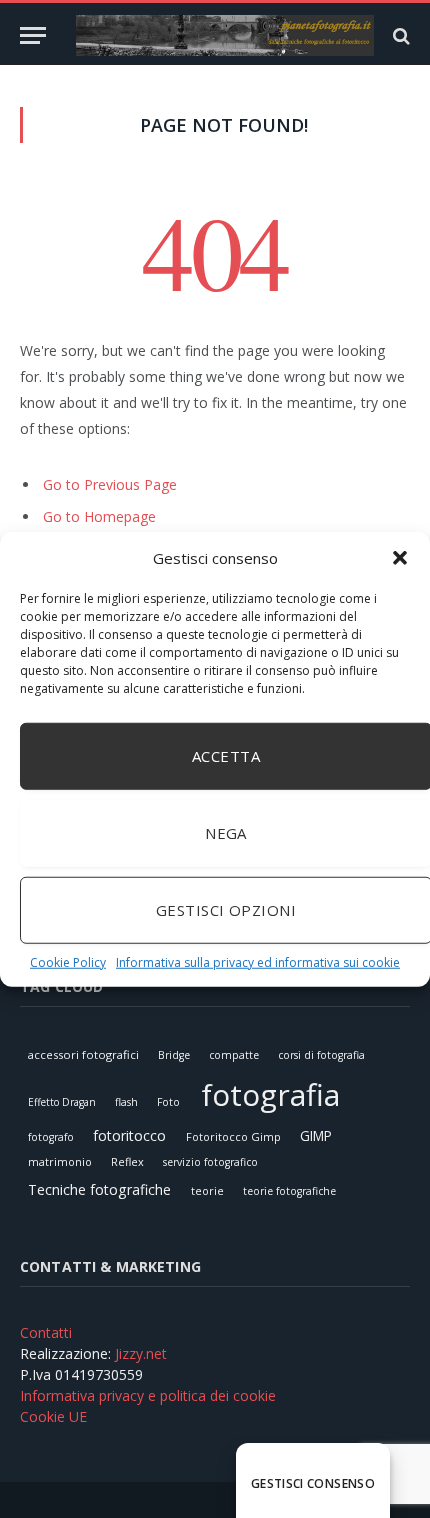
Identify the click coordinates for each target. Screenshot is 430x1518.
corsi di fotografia (321, 1055)
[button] (400, 558)
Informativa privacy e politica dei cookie (148, 1395)
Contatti (46, 1332)
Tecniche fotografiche (99, 1189)
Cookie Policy (68, 961)
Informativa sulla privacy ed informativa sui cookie (258, 961)
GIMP (316, 1135)
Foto (168, 1102)
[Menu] (33, 35)
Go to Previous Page (110, 484)
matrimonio (60, 1161)
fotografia (270, 1094)
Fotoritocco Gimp (233, 1136)
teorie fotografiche (289, 1191)
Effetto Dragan (62, 1102)
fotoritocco (129, 1135)
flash (126, 1102)
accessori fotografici (83, 1054)
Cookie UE (53, 1416)
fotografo (51, 1137)
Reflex (127, 1161)
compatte (234, 1055)
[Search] (399, 35)
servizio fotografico (210, 1162)
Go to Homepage (99, 516)
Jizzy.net (141, 1353)
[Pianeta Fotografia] (225, 35)
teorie (207, 1190)
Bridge (174, 1055)
